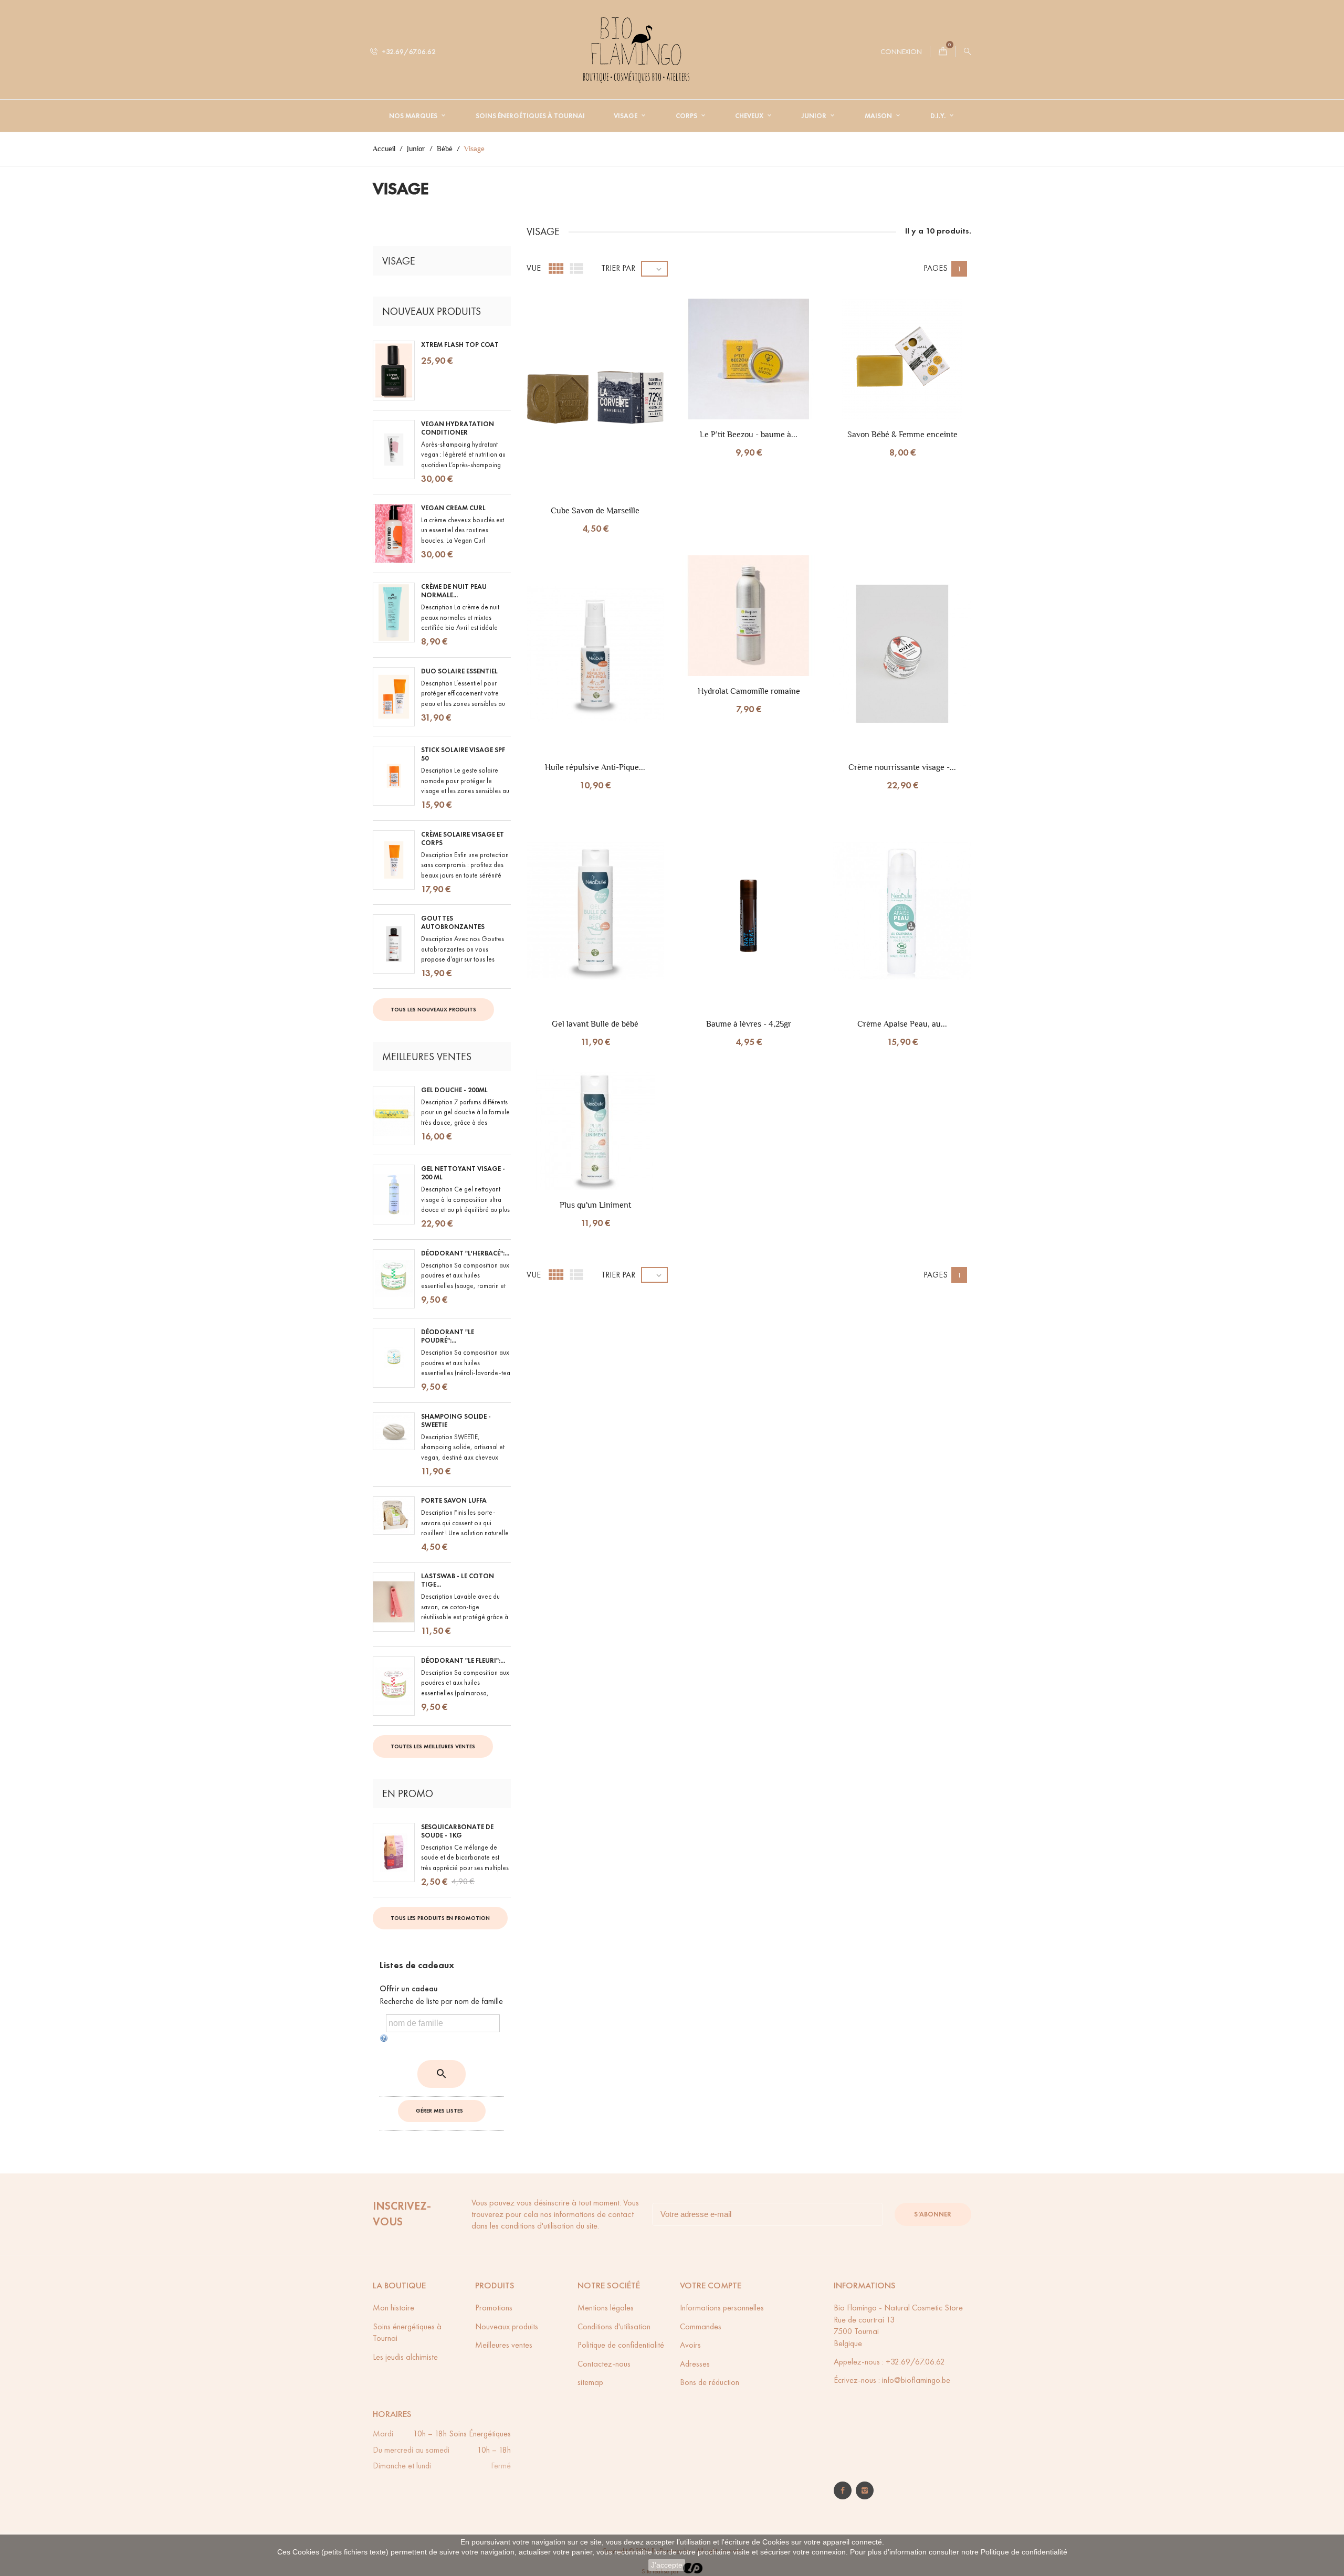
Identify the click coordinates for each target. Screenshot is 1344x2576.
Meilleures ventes (504, 2345)
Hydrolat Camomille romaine (749, 691)
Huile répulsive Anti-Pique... (595, 767)
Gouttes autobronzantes (453, 923)
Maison (879, 116)
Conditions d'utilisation (614, 2326)
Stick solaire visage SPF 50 (463, 754)
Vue (534, 268)
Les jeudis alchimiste (405, 2357)
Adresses (695, 2364)
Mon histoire (393, 2308)
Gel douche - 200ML (454, 1090)
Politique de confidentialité (1024, 2552)
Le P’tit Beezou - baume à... (749, 434)
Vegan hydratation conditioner (458, 428)
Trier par (618, 268)
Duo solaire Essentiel (459, 671)
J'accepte (667, 2565)
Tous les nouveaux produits (433, 1009)
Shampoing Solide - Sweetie (456, 1421)
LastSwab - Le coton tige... (458, 1580)
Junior (815, 116)
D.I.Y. (939, 116)
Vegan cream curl (453, 508)
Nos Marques (414, 116)
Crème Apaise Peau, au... (902, 1024)
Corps (687, 116)
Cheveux (750, 116)
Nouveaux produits (507, 2326)
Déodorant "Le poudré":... (448, 1336)
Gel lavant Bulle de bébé (595, 1024)
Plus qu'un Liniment (595, 1205)
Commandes (701, 2326)
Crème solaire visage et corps (463, 839)
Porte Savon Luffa (454, 1501)
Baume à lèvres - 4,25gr (749, 1024)
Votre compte (711, 2285)
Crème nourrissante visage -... (902, 767)
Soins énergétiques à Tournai (530, 116)
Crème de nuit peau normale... (454, 591)
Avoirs (690, 2345)
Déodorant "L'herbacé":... (465, 1253)
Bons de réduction (710, 2382)
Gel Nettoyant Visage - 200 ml (463, 1173)
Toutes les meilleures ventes (433, 1746)
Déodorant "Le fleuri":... (463, 1661)
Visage (626, 116)
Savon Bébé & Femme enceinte (902, 434)
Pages (936, 268)
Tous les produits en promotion (440, 1918)
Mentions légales (606, 2308)
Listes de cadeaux (417, 1965)
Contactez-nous (604, 2364)
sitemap (590, 2382)
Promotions (494, 2308)
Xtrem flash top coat (460, 345)
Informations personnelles (722, 2308)
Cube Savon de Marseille (595, 510)
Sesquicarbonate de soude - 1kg (457, 1831)
